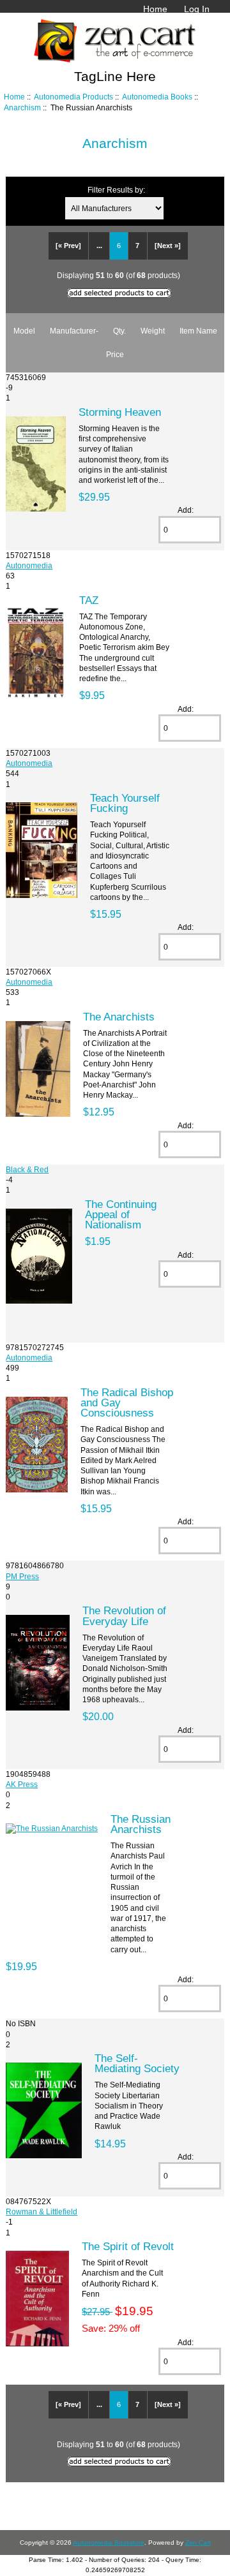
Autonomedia (29, 565)
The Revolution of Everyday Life (124, 1616)
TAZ (89, 600)
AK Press (22, 1784)
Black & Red (27, 1169)
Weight (153, 331)
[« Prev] (68, 246)
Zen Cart (198, 2543)
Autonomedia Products (73, 97)
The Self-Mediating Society (137, 2063)
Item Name (198, 331)
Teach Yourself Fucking (125, 803)
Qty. (119, 331)
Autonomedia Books (157, 97)
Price (115, 354)
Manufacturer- (74, 331)
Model (24, 331)
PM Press (22, 1576)
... (99, 246)
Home (155, 9)
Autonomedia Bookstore (109, 2543)
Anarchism (22, 107)
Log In (197, 9)
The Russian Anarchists (141, 1824)
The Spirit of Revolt (128, 2246)
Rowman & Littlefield (42, 2212)
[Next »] (168, 246)
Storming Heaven (120, 412)
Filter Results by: (116, 190)
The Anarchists (119, 1017)
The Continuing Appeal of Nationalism (121, 1214)
